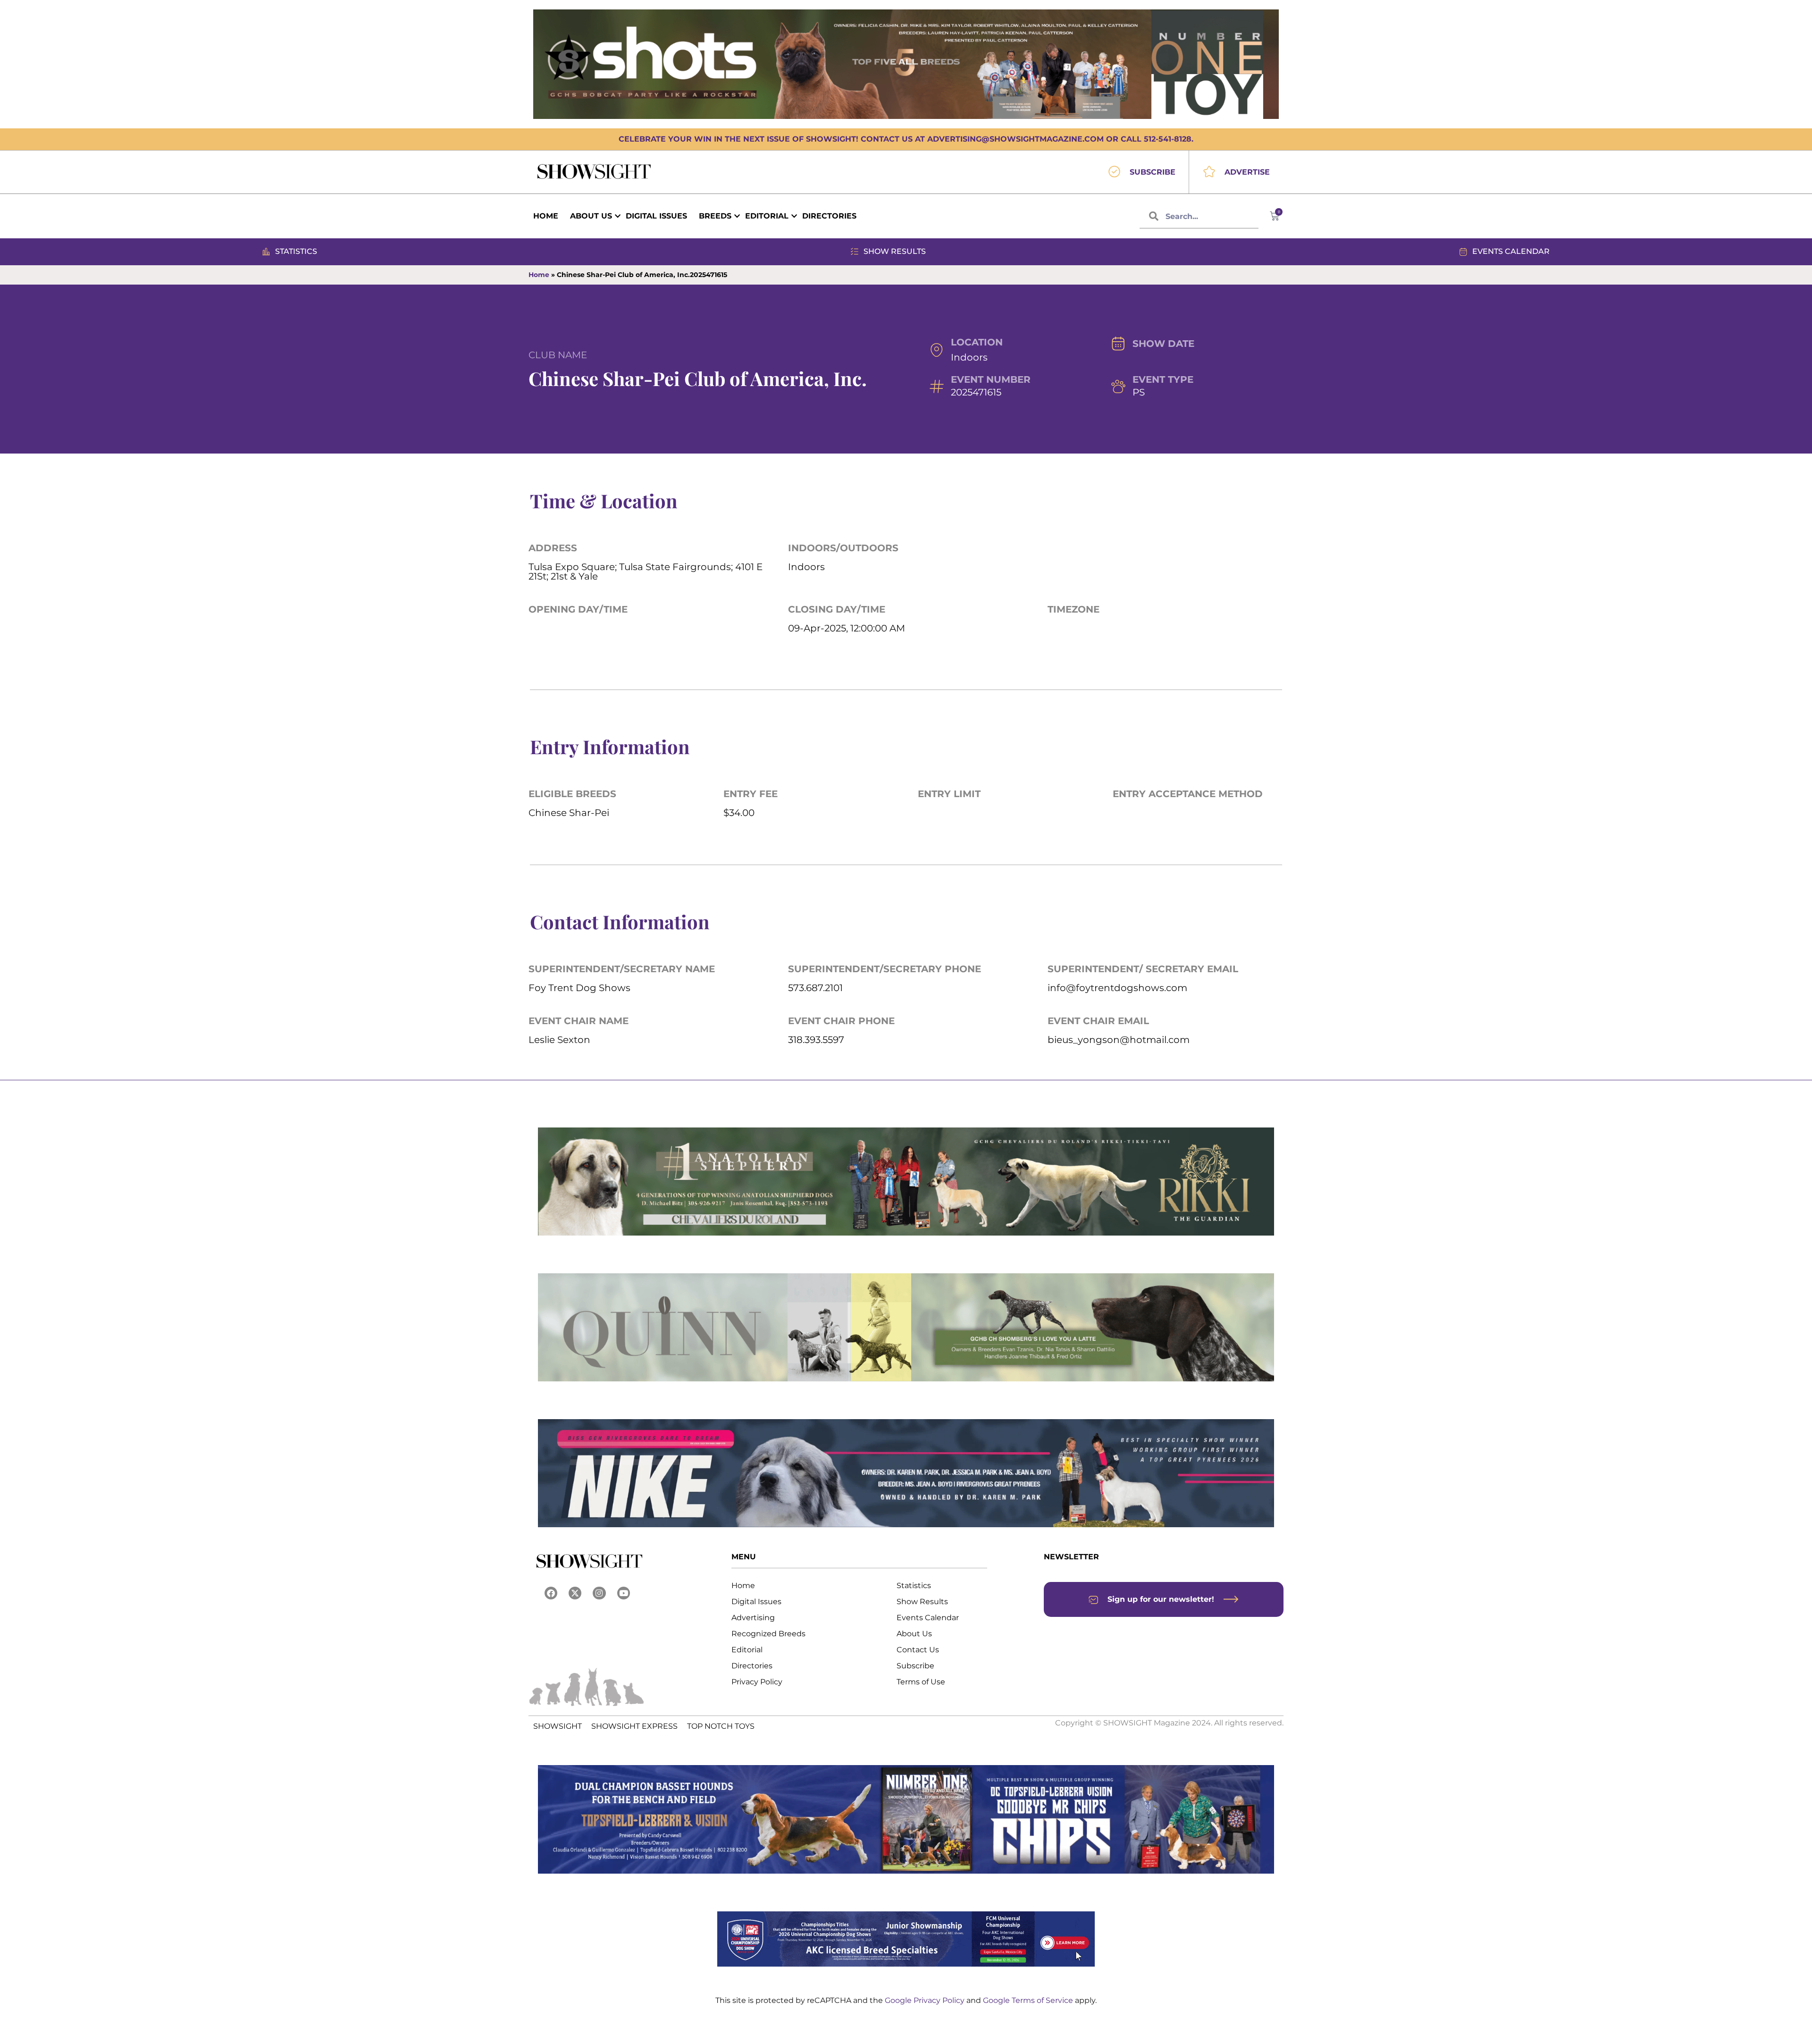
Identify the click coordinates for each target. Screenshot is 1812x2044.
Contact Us (918, 1650)
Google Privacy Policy (926, 2000)
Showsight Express (634, 1726)
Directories (752, 1666)
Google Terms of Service (1029, 2000)
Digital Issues (756, 1602)
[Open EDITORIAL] (794, 216)
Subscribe (915, 1666)
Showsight (558, 1726)
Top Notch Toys (721, 1726)
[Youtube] (624, 1593)
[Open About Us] (618, 216)
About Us (914, 1634)
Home (539, 275)
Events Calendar (928, 1618)
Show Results (922, 1602)
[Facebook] (551, 1593)
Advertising (753, 1618)
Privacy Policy (757, 1682)
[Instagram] (599, 1593)
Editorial (747, 1650)
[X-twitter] (575, 1593)
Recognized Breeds (768, 1634)
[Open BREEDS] (737, 216)
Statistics (914, 1586)
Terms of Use (921, 1682)
